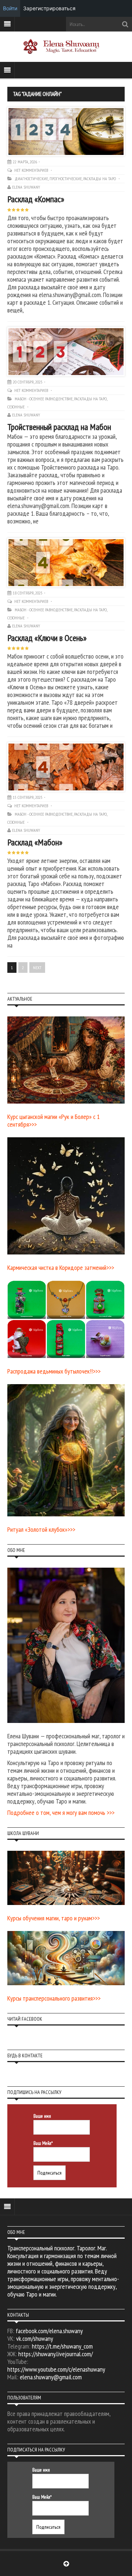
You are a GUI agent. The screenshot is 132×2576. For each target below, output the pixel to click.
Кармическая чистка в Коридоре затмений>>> (61, 1267)
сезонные (16, 407)
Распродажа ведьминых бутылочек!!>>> (54, 1371)
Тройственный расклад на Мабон (59, 427)
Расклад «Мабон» (35, 842)
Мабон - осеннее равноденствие (44, 399)
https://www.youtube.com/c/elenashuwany (56, 2369)
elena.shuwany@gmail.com (51, 2377)
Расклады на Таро (100, 179)
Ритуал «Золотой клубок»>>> (41, 1529)
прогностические (66, 179)
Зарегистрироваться (49, 8)
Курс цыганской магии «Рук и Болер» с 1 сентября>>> (54, 1120)
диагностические (31, 179)
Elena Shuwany (26, 187)
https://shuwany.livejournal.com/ (56, 2354)
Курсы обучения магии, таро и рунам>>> (54, 1918)
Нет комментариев (32, 170)
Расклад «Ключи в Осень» (47, 638)
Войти (10, 8)
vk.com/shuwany (35, 2338)
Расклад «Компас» (36, 199)
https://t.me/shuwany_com (62, 2346)
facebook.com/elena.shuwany (49, 2331)
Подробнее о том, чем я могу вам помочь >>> (61, 1813)
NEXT (37, 968)
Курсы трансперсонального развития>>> (54, 1998)
